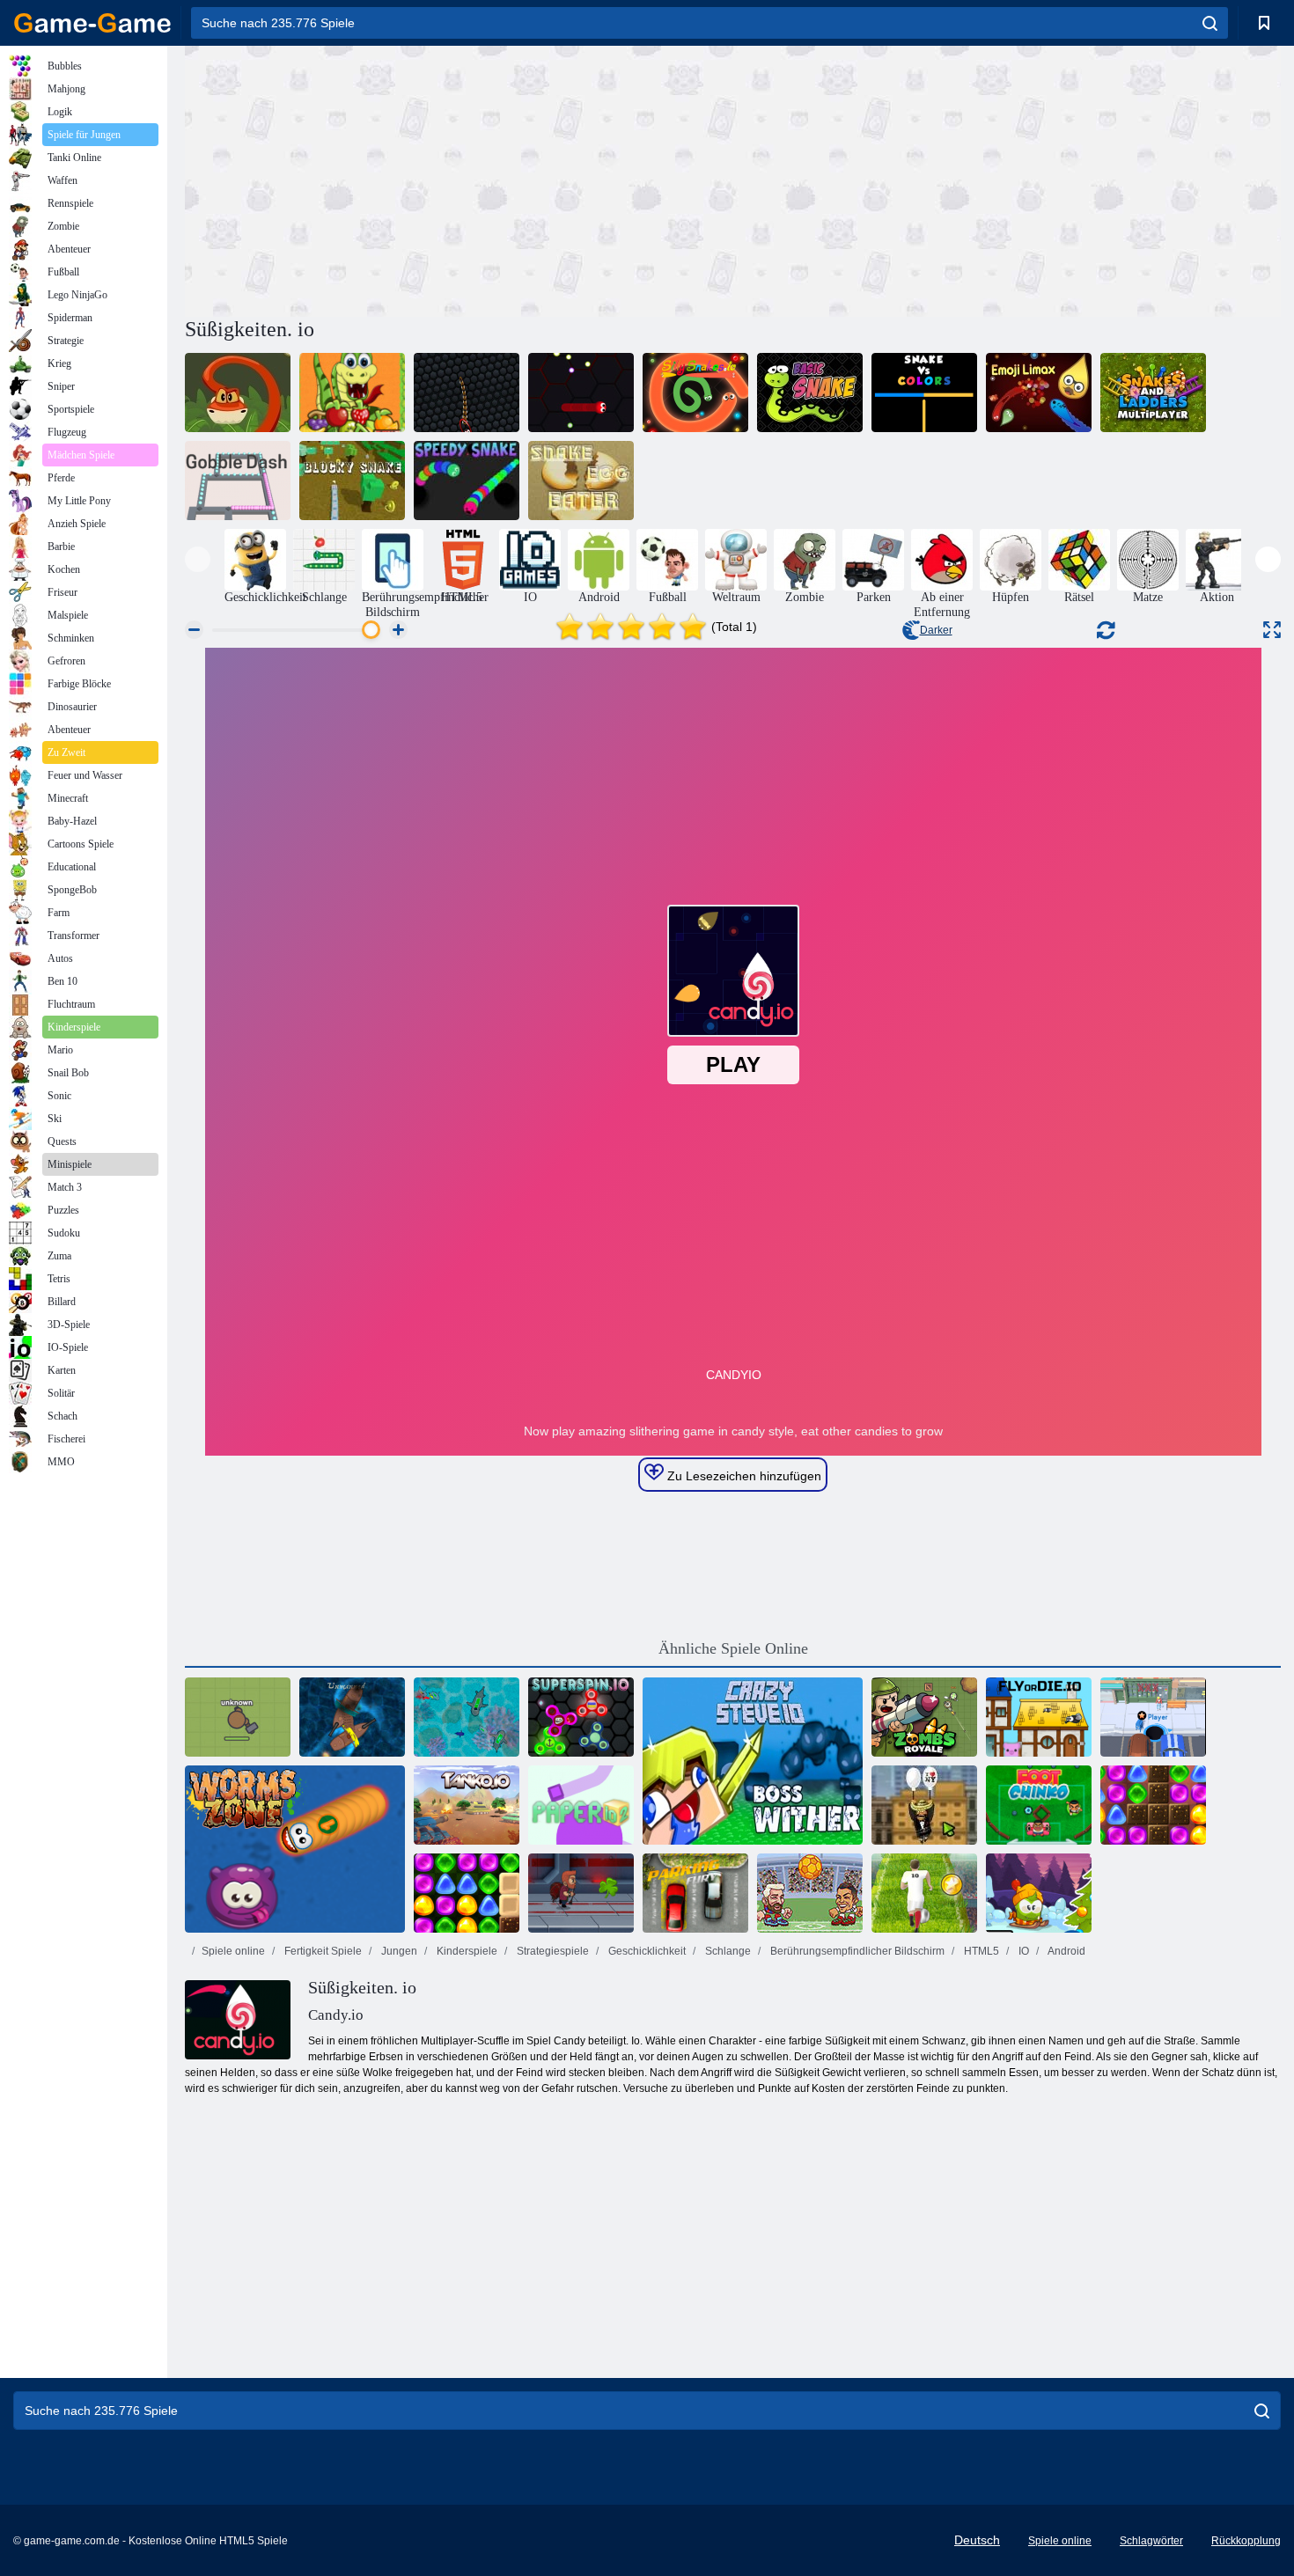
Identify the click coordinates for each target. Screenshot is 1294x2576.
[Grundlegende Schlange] (810, 393)
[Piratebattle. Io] (352, 1717)
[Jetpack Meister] (581, 1893)
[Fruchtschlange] (352, 393)
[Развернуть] (1272, 630)
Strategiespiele (551, 1951)
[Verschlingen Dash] (238, 481)
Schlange (727, 1951)
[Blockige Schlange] (352, 481)
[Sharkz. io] (467, 1717)
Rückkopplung (1246, 2541)
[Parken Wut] (695, 1893)
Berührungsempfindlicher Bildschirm (856, 1951)
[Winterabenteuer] (1039, 1893)
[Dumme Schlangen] (695, 393)
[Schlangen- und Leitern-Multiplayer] (1153, 393)
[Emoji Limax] (1039, 393)
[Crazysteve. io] (753, 1761)
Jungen (398, 1951)
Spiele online (233, 1951)
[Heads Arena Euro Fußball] (810, 1893)
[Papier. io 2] (581, 1805)
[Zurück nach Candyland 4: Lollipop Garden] (467, 1893)
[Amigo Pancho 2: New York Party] (924, 1805)
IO (1022, 1951)
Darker (936, 630)
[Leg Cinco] (1039, 1805)
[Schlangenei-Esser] (581, 481)
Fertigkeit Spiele (322, 1951)
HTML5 (980, 1951)
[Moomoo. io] (238, 1717)
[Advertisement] (459, 179)
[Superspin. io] (581, 1717)
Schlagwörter (1151, 2541)
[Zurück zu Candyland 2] (1153, 1805)
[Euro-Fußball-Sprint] (924, 1893)
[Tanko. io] (467, 1805)
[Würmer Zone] (295, 1849)
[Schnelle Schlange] (467, 481)
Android (1066, 1951)
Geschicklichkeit (646, 1951)
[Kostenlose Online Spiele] (92, 23)
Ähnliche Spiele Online (733, 1648)
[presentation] (198, 559)
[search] (1210, 23)
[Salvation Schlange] (238, 393)
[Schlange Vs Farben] (924, 393)
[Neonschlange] (467, 393)
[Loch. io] (1153, 1717)
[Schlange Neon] (581, 393)
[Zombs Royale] (924, 1717)
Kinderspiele (466, 1951)
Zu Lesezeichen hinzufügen (743, 1476)
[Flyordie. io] (1039, 1717)
